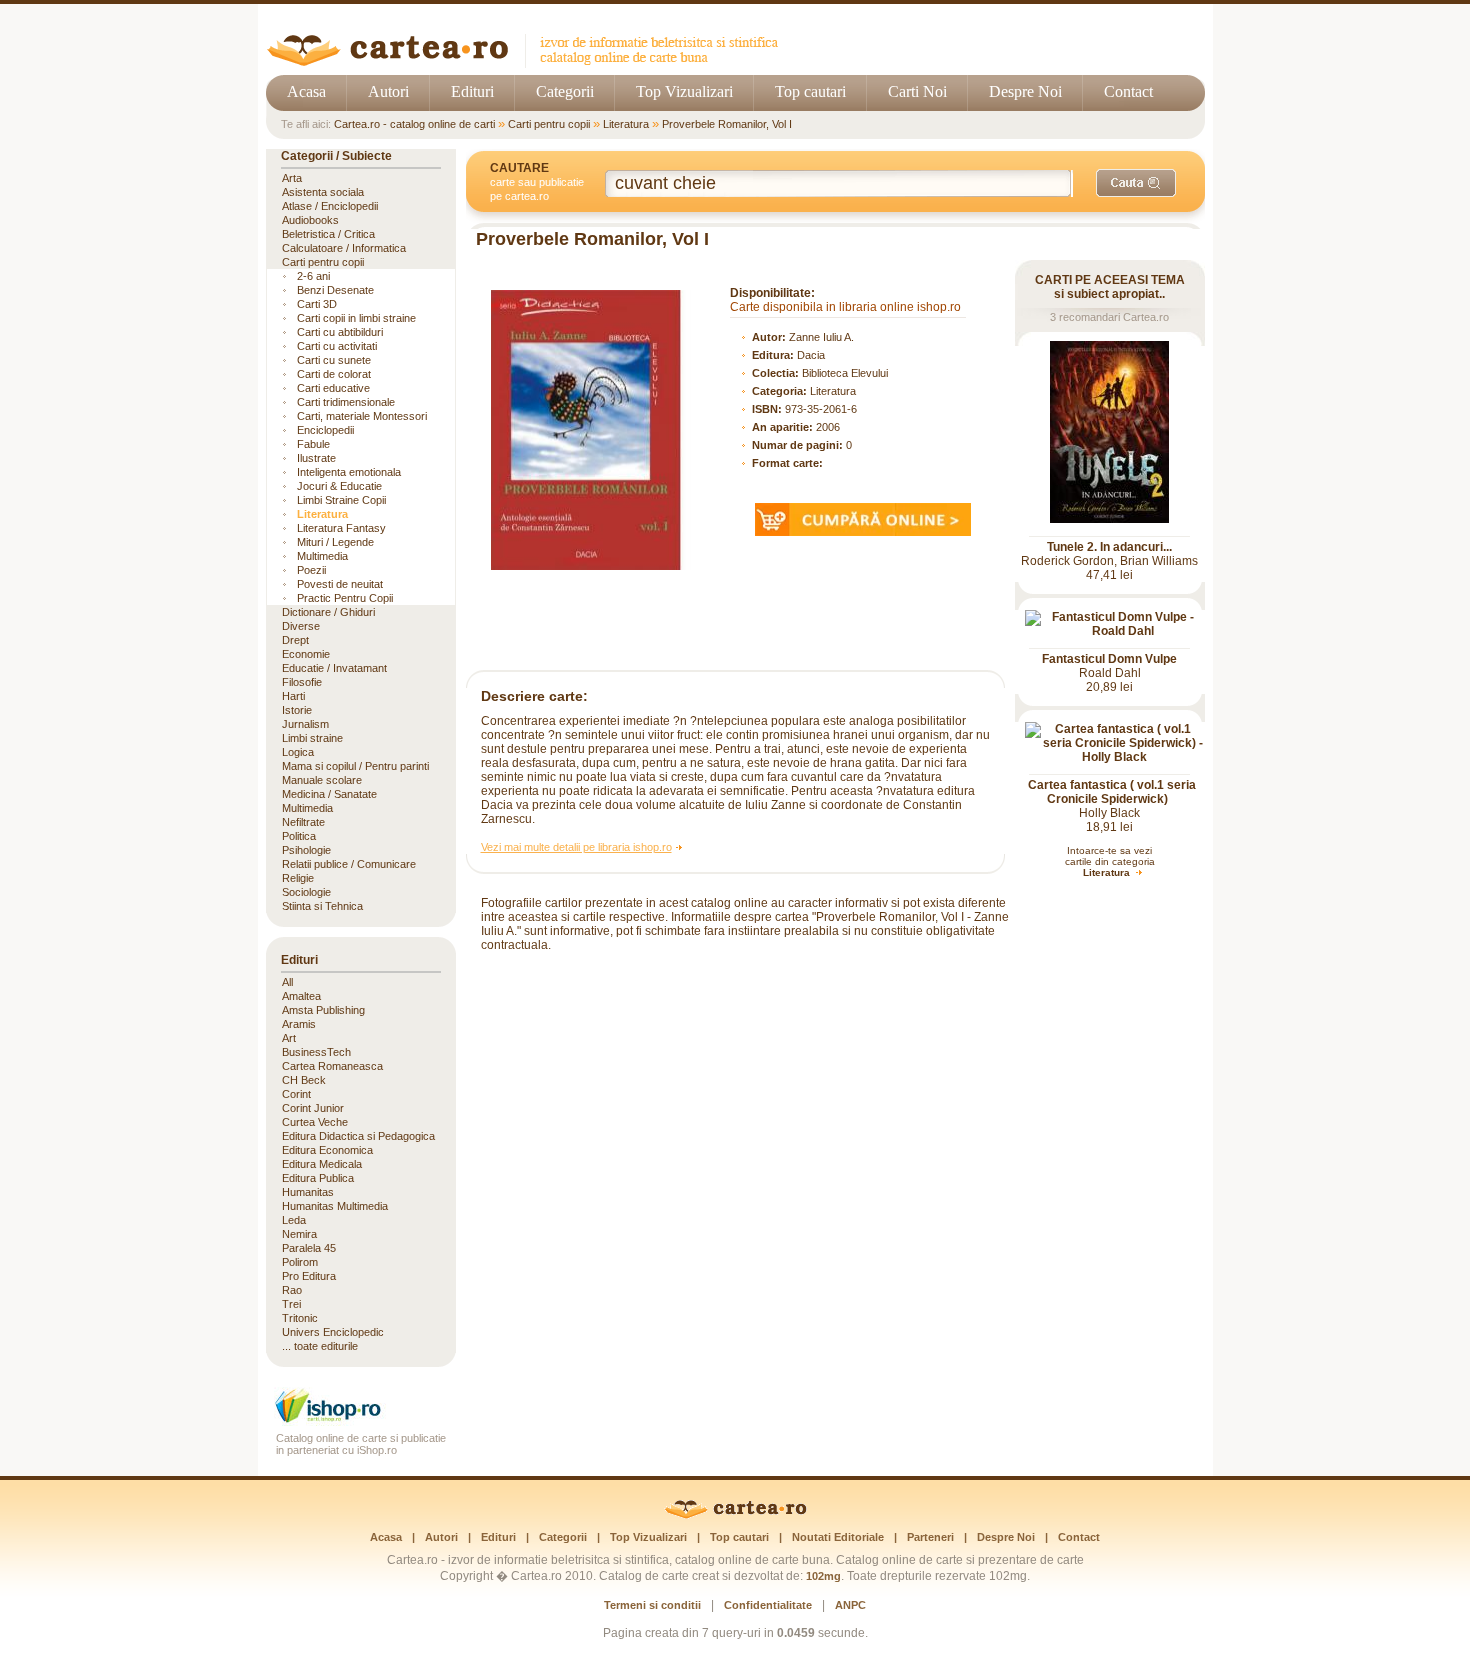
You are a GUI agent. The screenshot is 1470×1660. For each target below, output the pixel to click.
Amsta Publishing (323, 1010)
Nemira (299, 1234)
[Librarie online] (361, 1420)
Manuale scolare (322, 780)
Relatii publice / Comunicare (349, 864)
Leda (294, 1220)
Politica (299, 836)
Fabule (313, 444)
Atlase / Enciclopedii (330, 206)
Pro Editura (309, 1276)
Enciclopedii (325, 430)
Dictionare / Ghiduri (328, 612)
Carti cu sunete (334, 360)
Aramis (299, 1024)
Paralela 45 (309, 1248)
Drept (295, 640)
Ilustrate (316, 458)
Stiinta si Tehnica (322, 906)
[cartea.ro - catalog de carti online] (735, 1515)
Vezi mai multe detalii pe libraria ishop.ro (576, 847)
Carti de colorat (334, 374)
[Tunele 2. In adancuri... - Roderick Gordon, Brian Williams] (1109, 519)
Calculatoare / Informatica (344, 248)
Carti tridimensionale (346, 402)
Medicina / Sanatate (329, 794)
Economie (306, 654)
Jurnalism (305, 724)
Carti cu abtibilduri (340, 332)
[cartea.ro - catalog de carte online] (529, 62)
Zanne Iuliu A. (821, 337)
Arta (292, 178)
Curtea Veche (315, 1122)
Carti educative (333, 388)
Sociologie (306, 892)
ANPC (850, 1605)
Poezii (311, 570)
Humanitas (308, 1192)
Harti (293, 696)
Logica (298, 752)
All (287, 982)
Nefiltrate (303, 822)
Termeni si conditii (652, 1605)
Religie (298, 878)
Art (289, 1038)
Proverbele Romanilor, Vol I (727, 124)
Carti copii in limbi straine (356, 318)
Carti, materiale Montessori (362, 416)
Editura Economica (327, 1150)
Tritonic (300, 1318)
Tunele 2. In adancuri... (1109, 547)
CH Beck (304, 1080)
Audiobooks (310, 220)
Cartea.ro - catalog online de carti (414, 124)
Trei (291, 1304)
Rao (292, 1290)
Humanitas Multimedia (335, 1206)
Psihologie (306, 850)
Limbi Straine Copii (341, 500)
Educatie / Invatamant (334, 668)
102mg (823, 1576)
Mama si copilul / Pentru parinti (355, 766)
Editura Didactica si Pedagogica (358, 1136)
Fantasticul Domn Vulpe (1109, 659)
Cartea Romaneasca (332, 1066)
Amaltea (301, 996)
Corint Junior (313, 1108)
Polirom (300, 1262)
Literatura (626, 124)
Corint (296, 1094)
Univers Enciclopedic (333, 1332)
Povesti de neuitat (340, 584)
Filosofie (302, 682)
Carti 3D (317, 304)
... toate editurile (320, 1346)
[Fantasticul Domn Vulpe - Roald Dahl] (1115, 631)
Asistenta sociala (323, 192)
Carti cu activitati (337, 346)
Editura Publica (318, 1178)
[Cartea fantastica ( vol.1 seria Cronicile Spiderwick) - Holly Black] (1115, 757)
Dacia (811, 355)
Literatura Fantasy (341, 528)
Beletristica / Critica (328, 234)
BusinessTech (316, 1052)
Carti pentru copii (549, 124)
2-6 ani (313, 276)
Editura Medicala (322, 1164)
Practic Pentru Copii (345, 598)
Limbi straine (312, 738)
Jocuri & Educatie (339, 486)
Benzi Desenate (335, 290)
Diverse (301, 626)
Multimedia (322, 556)
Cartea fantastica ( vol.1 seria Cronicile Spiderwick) (1112, 792)
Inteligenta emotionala (349, 472)
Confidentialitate (768, 1605)
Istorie (297, 710)
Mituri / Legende (335, 542)
